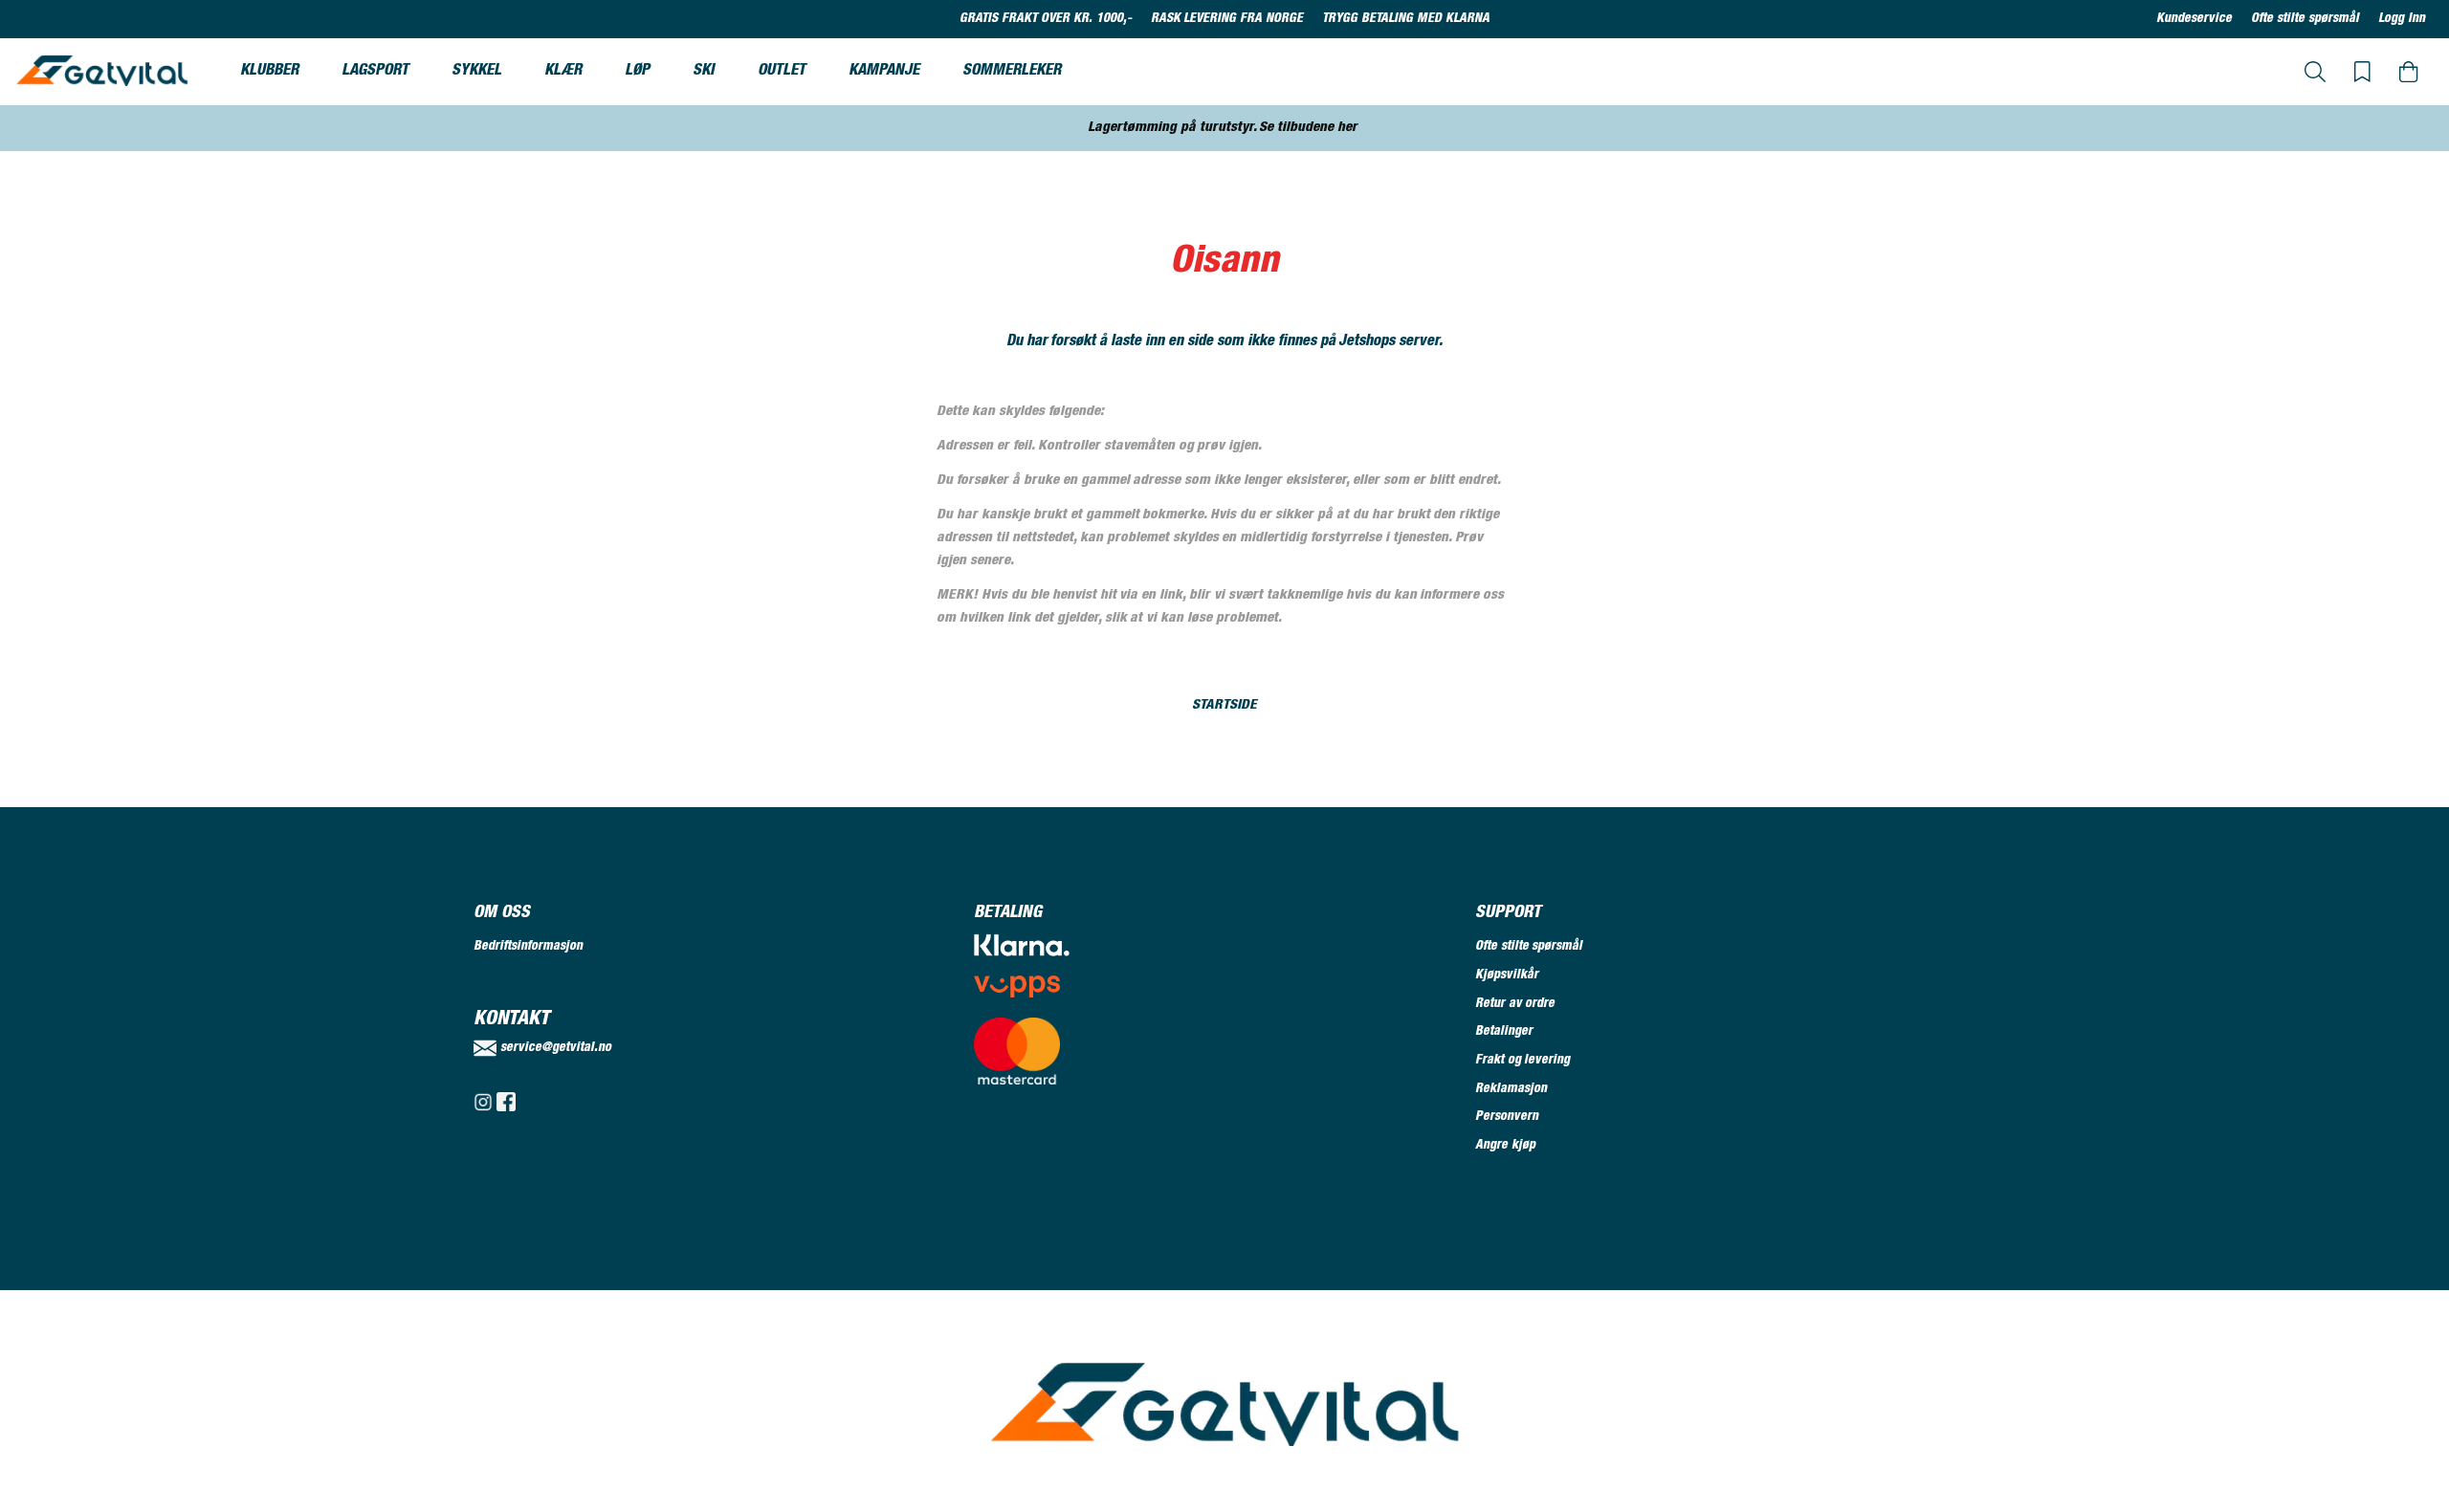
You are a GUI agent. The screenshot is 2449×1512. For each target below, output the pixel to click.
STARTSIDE (1224, 705)
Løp (637, 71)
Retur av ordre (1515, 1004)
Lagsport (375, 71)
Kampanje (884, 71)
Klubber (269, 71)
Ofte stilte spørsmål (2305, 19)
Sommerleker (1012, 71)
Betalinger (1504, 1032)
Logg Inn (2402, 19)
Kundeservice (2194, 19)
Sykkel (476, 71)
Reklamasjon (1511, 1089)
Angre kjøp (1505, 1146)
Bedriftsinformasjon (528, 947)
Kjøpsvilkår (1507, 975)
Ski (704, 71)
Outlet (782, 71)
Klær (563, 71)
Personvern (1507, 1117)
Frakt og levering (1523, 1061)
